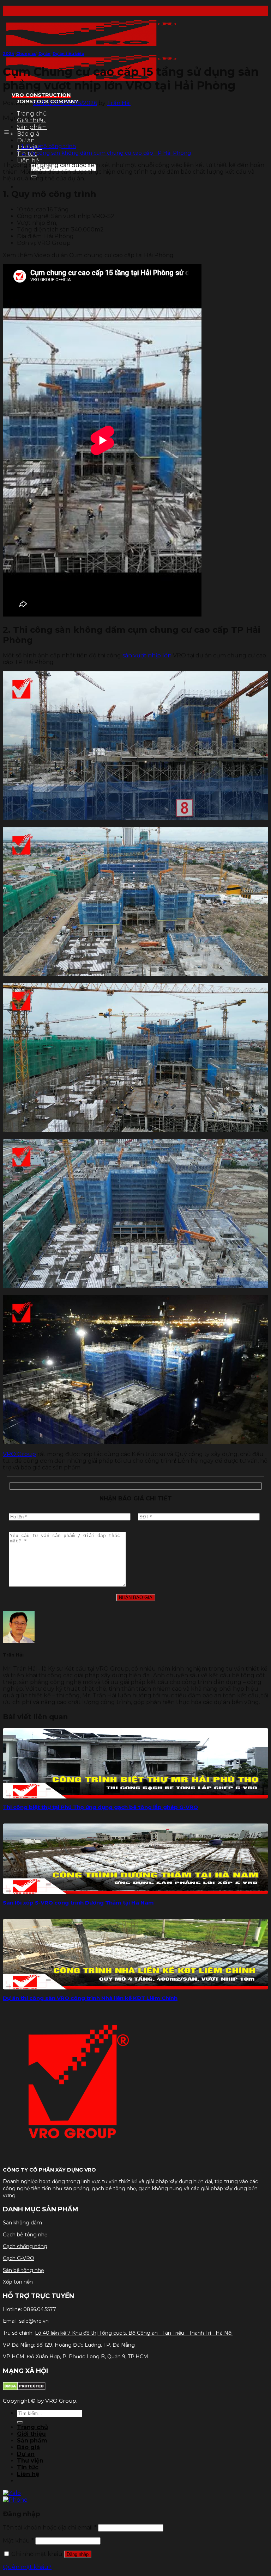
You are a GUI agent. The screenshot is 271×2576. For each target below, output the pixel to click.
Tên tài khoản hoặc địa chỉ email (50, 2528)
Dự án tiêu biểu (68, 54)
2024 (8, 54)
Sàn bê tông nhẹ (23, 2270)
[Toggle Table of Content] (8, 134)
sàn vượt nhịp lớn (147, 655)
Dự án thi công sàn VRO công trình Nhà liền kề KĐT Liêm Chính (90, 1998)
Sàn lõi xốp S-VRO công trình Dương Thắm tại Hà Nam (78, 1903)
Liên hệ (28, 160)
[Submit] (20, 2422)
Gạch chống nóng (25, 2246)
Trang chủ (32, 114)
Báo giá (28, 134)
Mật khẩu (18, 2541)
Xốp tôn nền (18, 2282)
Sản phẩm (32, 127)
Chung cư (26, 54)
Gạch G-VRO (19, 2258)
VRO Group (19, 1454)
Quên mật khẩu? (27, 2567)
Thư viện (30, 2461)
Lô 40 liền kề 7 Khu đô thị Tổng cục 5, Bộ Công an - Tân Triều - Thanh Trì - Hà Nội (134, 2333)
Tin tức (28, 2467)
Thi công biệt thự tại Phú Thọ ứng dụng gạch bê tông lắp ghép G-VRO (100, 1807)
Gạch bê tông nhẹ (25, 2235)
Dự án (26, 140)
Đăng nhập (78, 2554)
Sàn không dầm (22, 2223)
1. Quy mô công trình (49, 146)
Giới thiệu (31, 2434)
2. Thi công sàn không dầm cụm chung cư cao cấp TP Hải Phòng (106, 153)
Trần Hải (119, 103)
